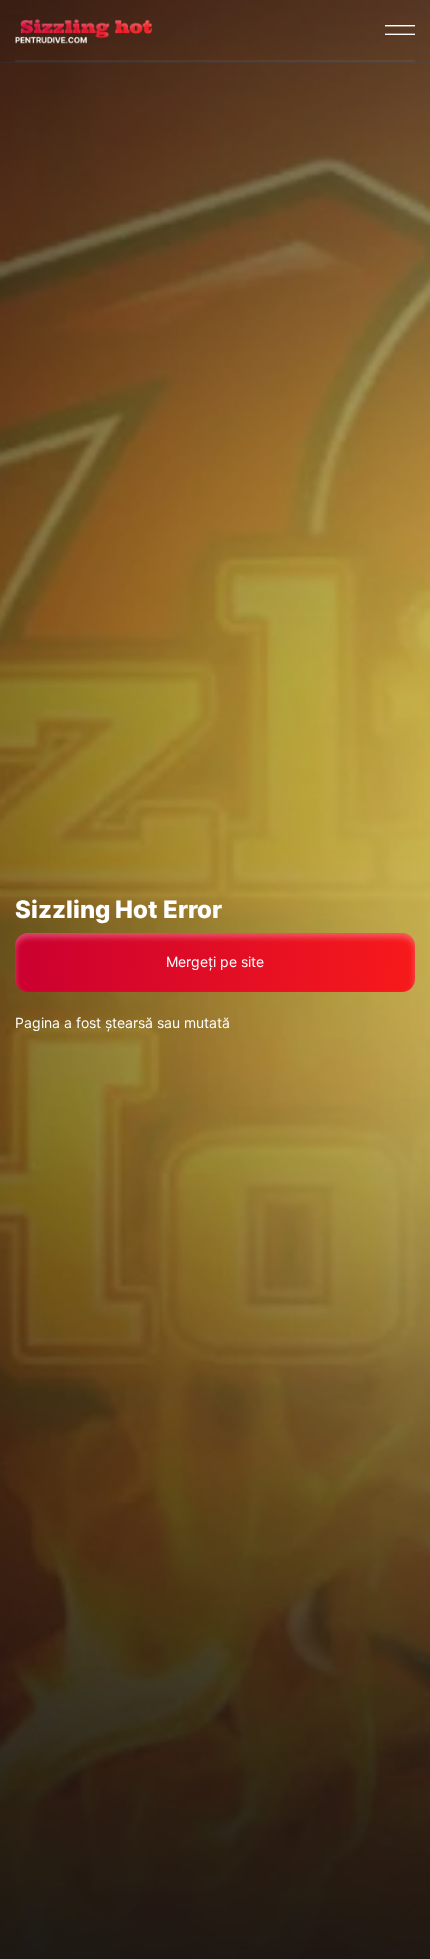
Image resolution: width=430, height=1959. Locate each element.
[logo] (83, 30)
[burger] (400, 30)
